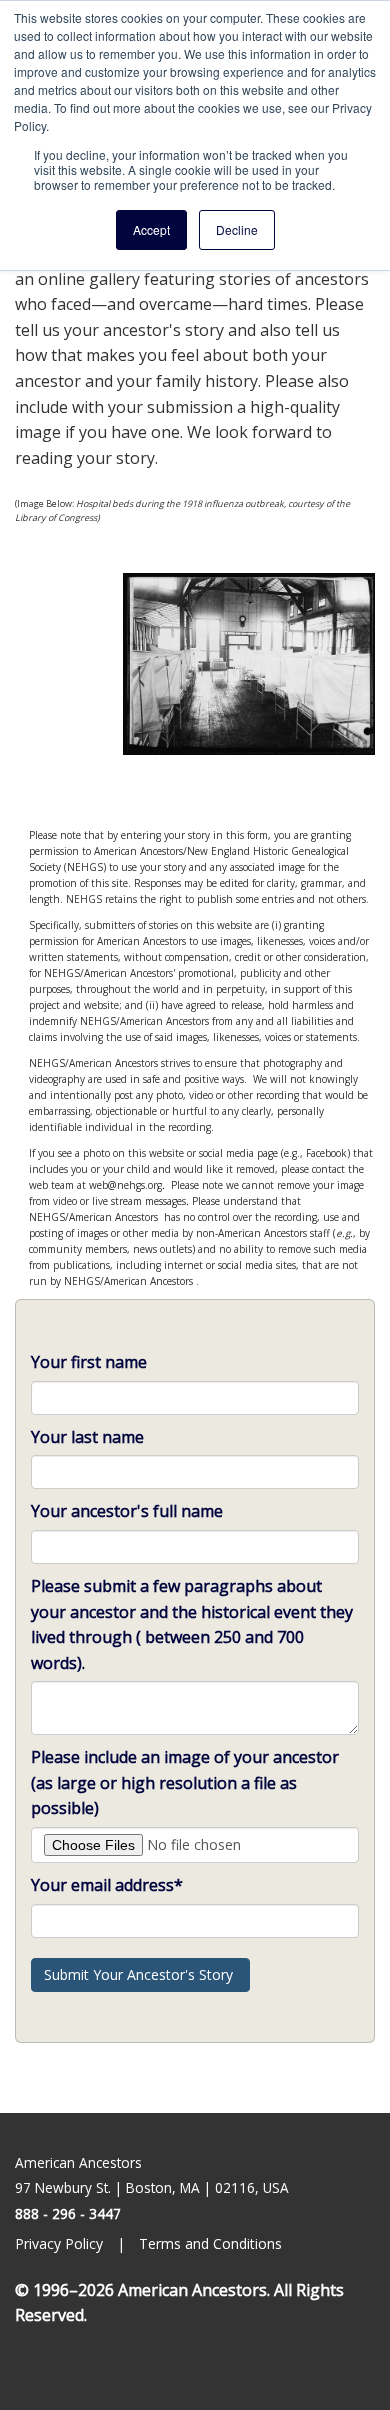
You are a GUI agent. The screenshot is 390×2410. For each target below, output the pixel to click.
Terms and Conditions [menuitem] (212, 2243)
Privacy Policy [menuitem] (61, 2243)
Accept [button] (151, 229)
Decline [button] (237, 229)
